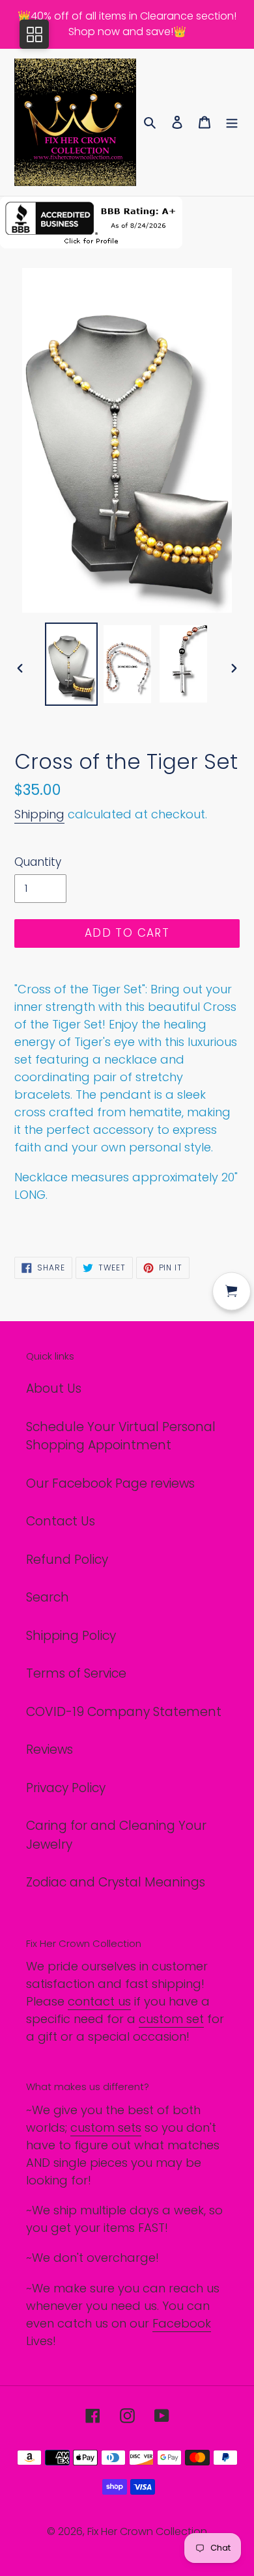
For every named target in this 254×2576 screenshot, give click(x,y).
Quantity (38, 862)
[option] (72, 664)
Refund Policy (67, 1560)
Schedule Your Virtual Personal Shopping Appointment (121, 1436)
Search (48, 1597)
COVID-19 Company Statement (124, 1712)
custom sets (106, 2127)
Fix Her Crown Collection (147, 2531)
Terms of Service (76, 1673)
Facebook (182, 2323)
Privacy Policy (66, 1788)
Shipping (39, 814)
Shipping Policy (71, 1636)
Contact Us (61, 1521)
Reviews (49, 1750)
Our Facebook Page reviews (110, 1483)
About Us (54, 1389)
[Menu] (232, 123)
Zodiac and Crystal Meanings (116, 1882)
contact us (99, 2001)
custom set (171, 2019)
